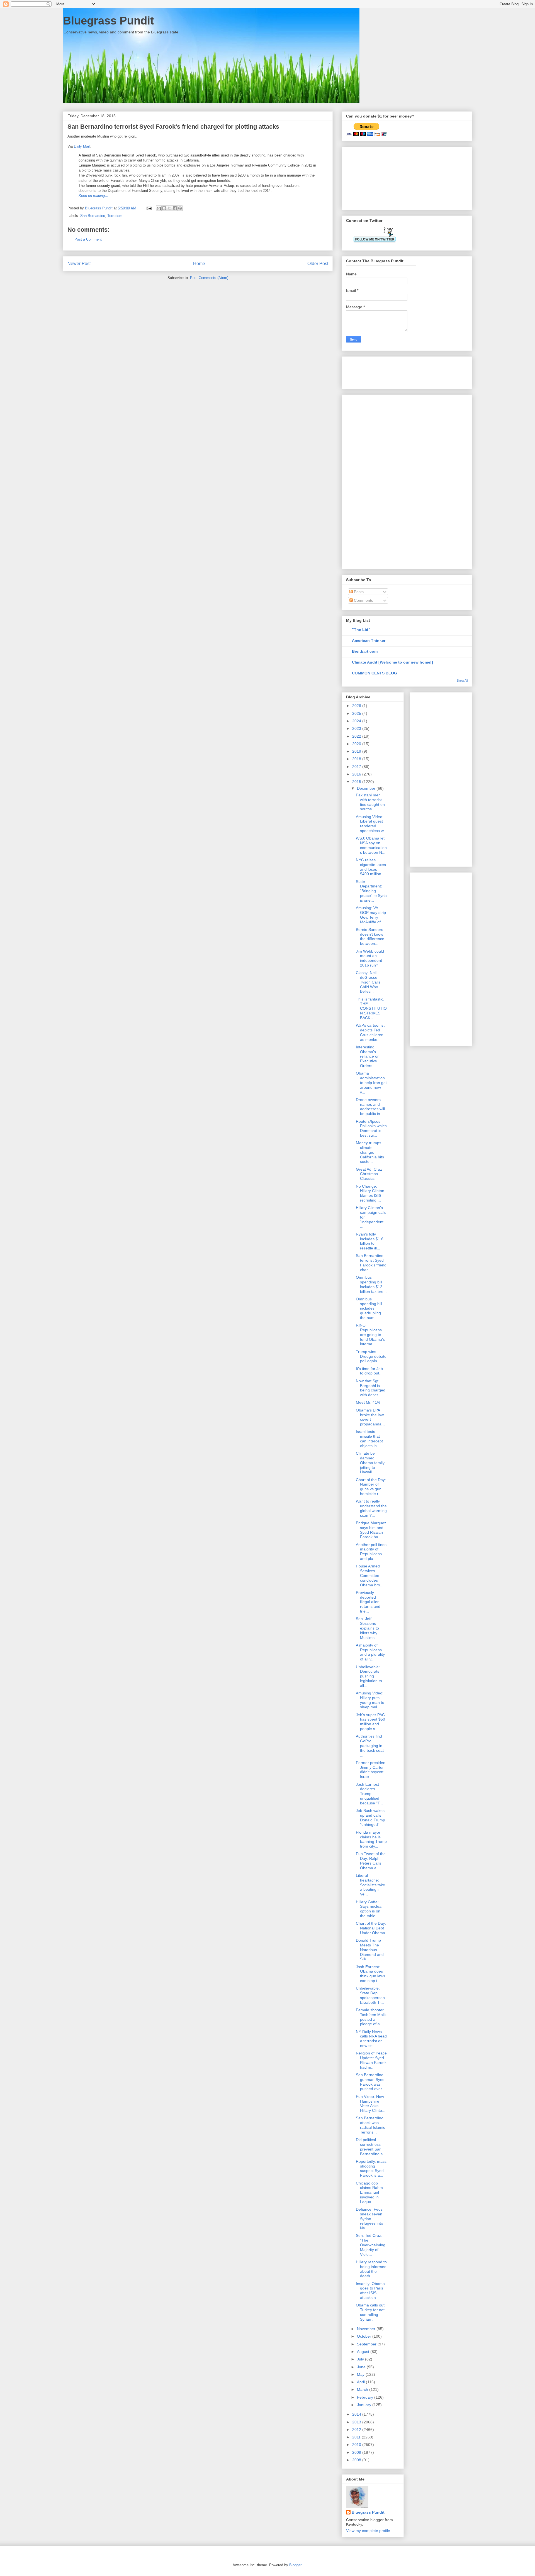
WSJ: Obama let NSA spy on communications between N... (371, 845)
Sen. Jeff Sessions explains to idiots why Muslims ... (367, 1628)
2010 (357, 2445)
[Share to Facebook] (175, 208)
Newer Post (79, 264)
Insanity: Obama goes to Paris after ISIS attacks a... (370, 2291)
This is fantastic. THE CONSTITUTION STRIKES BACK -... (371, 1008)
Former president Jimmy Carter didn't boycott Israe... (371, 1770)
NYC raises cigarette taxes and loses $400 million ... (371, 867)
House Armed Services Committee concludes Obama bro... (370, 1575)
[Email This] (159, 208)
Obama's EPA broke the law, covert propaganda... (370, 1417)
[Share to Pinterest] (180, 208)
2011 (357, 2437)
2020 (357, 744)
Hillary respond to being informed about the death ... (371, 2269)
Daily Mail (81, 146)
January (365, 2405)
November (367, 2329)
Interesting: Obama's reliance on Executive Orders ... (368, 1056)
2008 (357, 2460)
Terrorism (115, 216)
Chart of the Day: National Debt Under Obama (371, 1928)
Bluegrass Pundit (108, 21)
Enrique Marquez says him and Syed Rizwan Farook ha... (371, 1530)
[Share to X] (169, 208)
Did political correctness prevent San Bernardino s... (371, 2147)
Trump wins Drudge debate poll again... (371, 1356)
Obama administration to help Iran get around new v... (371, 1082)
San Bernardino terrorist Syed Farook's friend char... (371, 1263)
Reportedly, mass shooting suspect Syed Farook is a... (371, 2168)
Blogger (295, 2565)
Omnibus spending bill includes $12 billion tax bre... (371, 1284)
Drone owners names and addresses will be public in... (370, 1107)
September (367, 2344)
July (361, 2359)
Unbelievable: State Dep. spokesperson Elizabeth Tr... (370, 1995)
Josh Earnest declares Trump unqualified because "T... (369, 1794)
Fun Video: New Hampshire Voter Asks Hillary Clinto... (371, 2103)
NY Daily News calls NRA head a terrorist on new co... (371, 2039)
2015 (357, 782)
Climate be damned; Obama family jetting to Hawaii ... (370, 1463)
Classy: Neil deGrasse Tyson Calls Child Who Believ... (368, 982)
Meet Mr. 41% (368, 1402)
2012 (357, 2430)
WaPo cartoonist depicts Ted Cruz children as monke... (370, 1032)
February (366, 2397)
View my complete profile (368, 2531)
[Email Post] (149, 208)
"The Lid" (361, 630)
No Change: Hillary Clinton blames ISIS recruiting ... (370, 1193)
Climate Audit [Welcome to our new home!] (392, 662)
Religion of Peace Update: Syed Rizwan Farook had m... (371, 2060)
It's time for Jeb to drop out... (369, 1371)
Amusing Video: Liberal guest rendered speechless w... (371, 824)
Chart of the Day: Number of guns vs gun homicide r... (371, 1487)
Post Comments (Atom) (209, 278)
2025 (357, 713)
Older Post (318, 264)
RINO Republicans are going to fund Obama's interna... (370, 1335)
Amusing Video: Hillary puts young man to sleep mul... (370, 1700)
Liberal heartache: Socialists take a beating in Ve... (370, 1885)
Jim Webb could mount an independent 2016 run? (370, 958)
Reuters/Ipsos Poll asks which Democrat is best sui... (371, 1128)
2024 (357, 721)
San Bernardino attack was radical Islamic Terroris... (370, 2125)
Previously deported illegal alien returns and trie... (368, 1602)
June (362, 2367)
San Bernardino (93, 216)
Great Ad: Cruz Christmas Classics (369, 1174)
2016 (357, 774)
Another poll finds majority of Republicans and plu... (371, 1552)
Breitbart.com (365, 651)
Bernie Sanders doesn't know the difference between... (370, 936)
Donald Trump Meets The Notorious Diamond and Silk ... (370, 1950)
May (361, 2374)
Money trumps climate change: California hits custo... (370, 1152)
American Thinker (369, 640)
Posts (358, 592)
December (367, 788)
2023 (357, 728)
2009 (357, 2452)
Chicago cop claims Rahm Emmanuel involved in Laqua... (369, 2192)
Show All (462, 681)
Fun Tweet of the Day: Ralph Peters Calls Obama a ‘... (371, 1861)
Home (199, 264)
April (361, 2382)
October (365, 2336)
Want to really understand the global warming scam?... (371, 1508)
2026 (357, 706)
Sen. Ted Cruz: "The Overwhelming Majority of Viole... (371, 2245)
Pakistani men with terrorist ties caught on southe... (370, 802)
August (364, 2352)
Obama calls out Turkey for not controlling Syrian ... (370, 2312)
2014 (357, 2414)
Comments (363, 600)
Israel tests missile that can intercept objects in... (369, 1439)
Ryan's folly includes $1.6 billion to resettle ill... (370, 1241)
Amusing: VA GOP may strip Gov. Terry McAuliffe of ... (371, 915)
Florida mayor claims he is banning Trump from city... (371, 1839)
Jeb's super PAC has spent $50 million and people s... (370, 1722)
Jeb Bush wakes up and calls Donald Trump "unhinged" (370, 1817)
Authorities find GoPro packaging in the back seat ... (370, 1746)
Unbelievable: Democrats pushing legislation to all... (369, 1676)
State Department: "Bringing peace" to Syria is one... (371, 891)
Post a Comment (88, 239)
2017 (357, 767)
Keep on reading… (93, 196)
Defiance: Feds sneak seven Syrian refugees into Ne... (369, 2219)
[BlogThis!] (164, 208)
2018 (357, 759)
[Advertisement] (374, 177)
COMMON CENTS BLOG (374, 673)
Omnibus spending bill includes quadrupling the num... (369, 1308)
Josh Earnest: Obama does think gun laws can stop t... (370, 1974)
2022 (357, 736)
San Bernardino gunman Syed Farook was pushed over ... (371, 2082)
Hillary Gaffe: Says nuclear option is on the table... (369, 1909)
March (363, 2389)
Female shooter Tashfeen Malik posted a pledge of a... (371, 2017)
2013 (357, 2422)
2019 (357, 751)
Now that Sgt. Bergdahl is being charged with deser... (371, 1388)
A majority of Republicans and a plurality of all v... (370, 1652)
